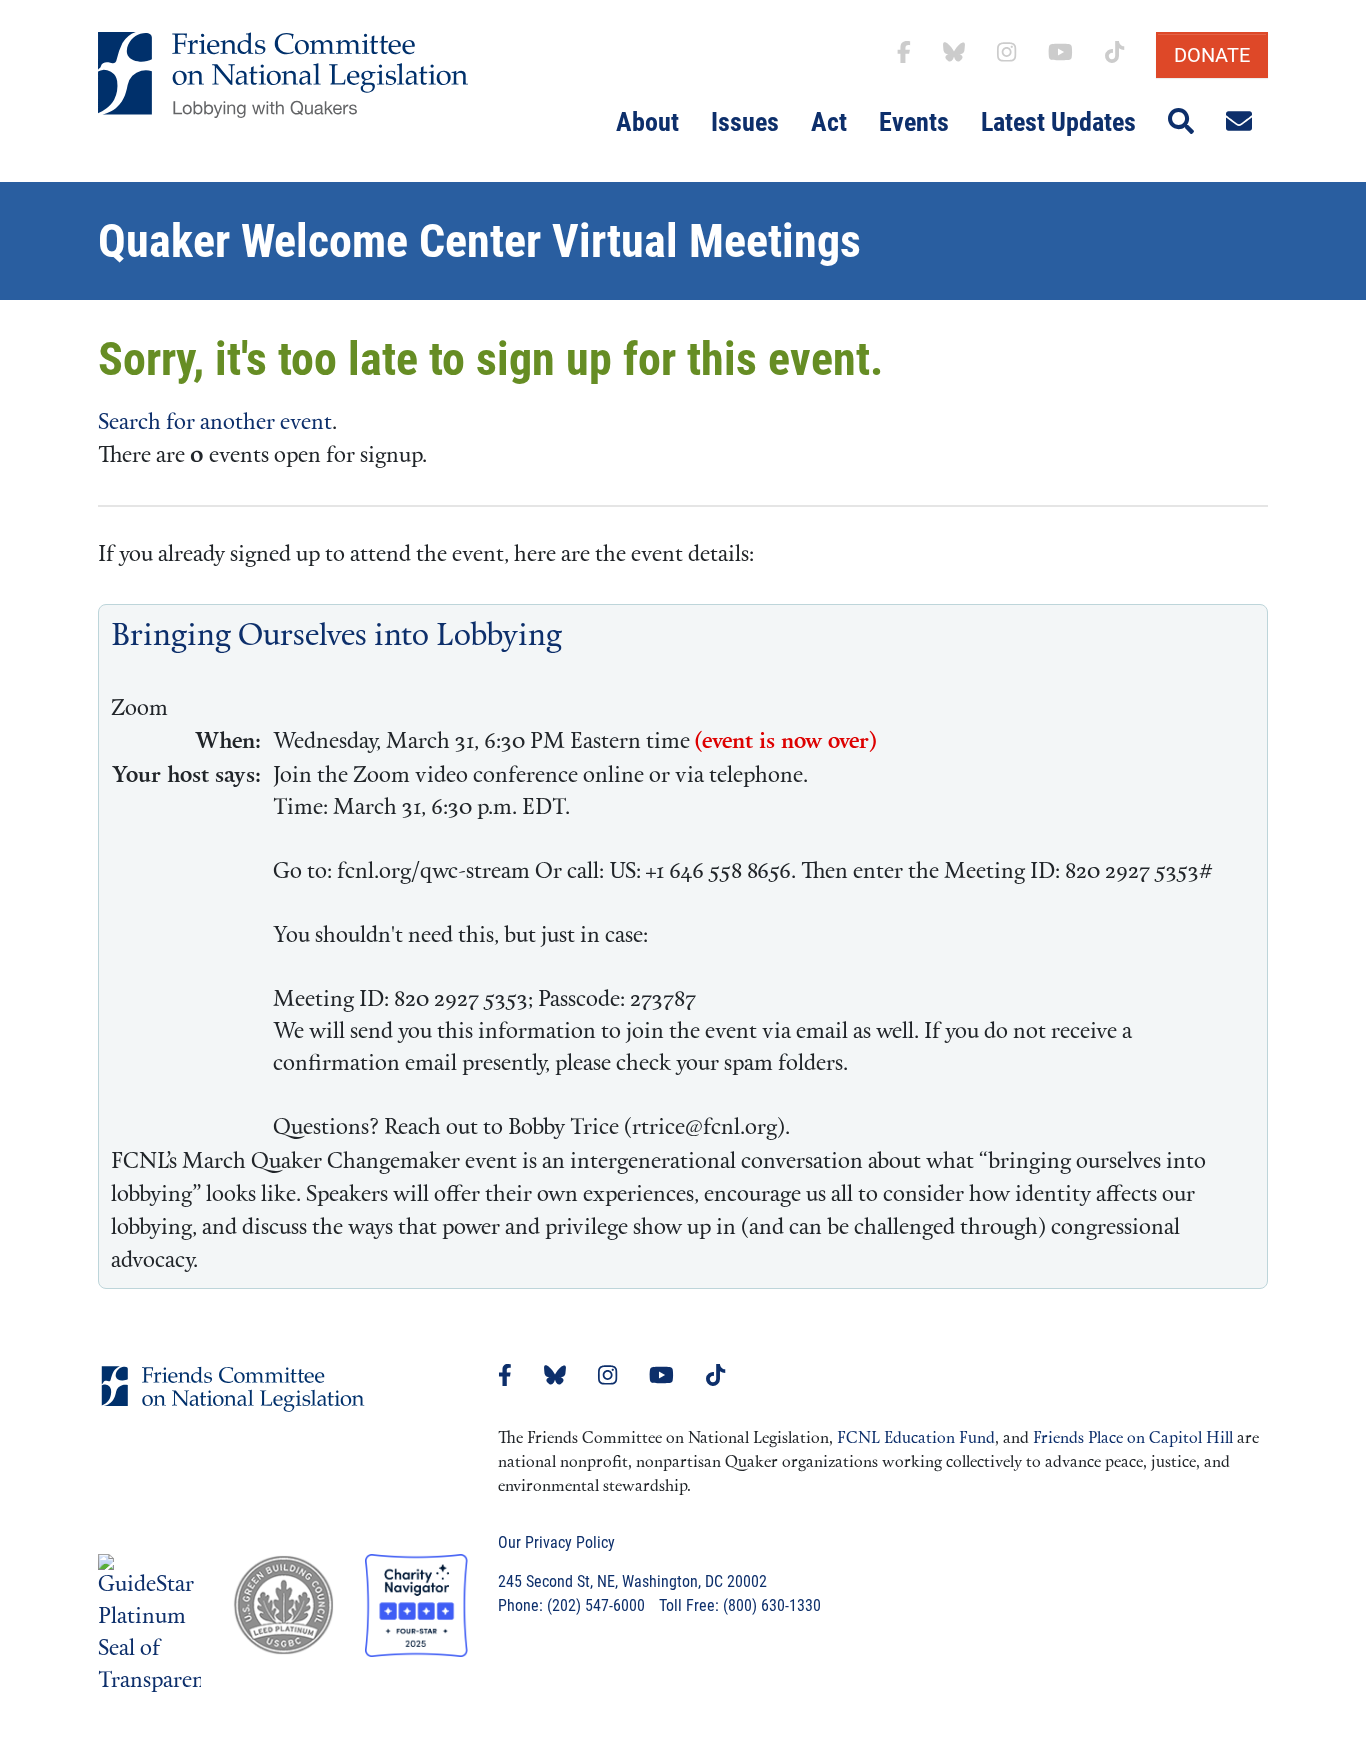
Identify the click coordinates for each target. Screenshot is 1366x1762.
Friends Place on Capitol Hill (1133, 1439)
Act (829, 122)
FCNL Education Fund (916, 1439)
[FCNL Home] (233, 1404)
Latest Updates (1058, 122)
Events (914, 122)
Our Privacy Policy (556, 1542)
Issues (745, 122)
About (647, 122)
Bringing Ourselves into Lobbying (336, 637)
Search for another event (215, 423)
